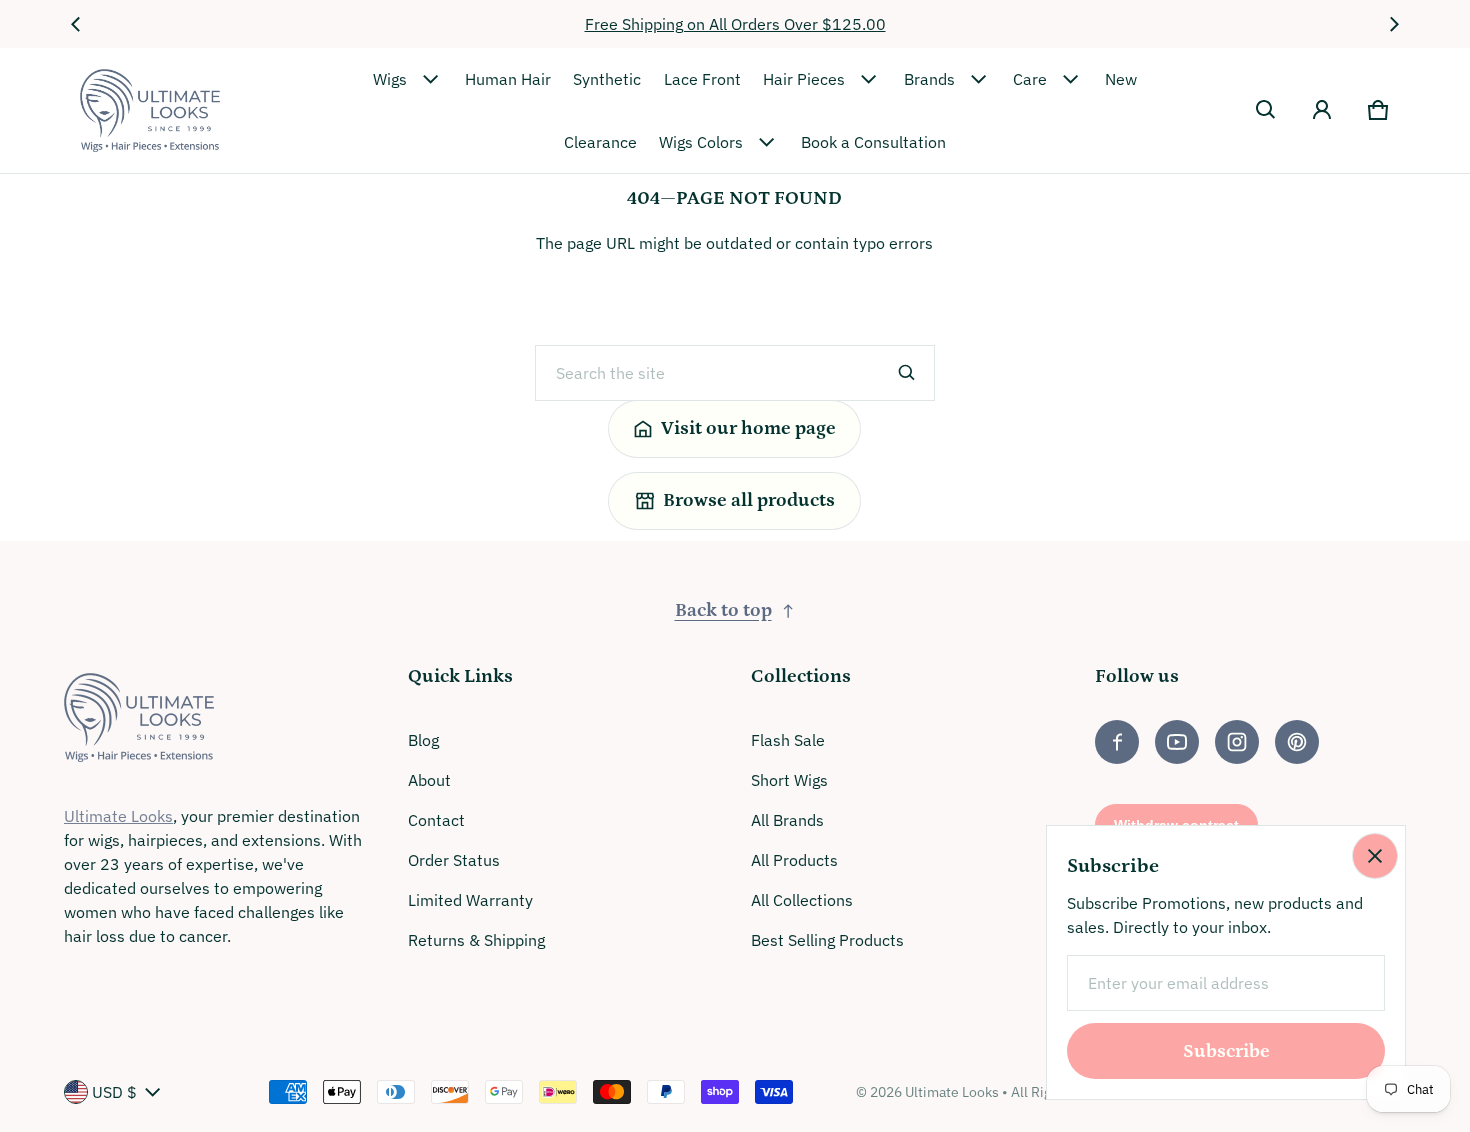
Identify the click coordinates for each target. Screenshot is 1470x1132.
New (1121, 79)
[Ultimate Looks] (150, 110)
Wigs (390, 79)
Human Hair (508, 79)
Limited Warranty (470, 900)
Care (1030, 79)
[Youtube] (1177, 742)
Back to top (723, 610)
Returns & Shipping (476, 940)
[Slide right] (1394, 24)
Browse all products (749, 500)
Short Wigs (789, 780)
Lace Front (702, 79)
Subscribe (1226, 1051)
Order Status (454, 860)
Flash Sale (788, 740)
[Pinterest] (1297, 742)
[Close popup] (1375, 856)
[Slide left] (76, 24)
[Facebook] (1117, 742)
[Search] (907, 373)
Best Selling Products (827, 940)
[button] (1266, 110)
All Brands (787, 820)
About (429, 780)
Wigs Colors (701, 142)
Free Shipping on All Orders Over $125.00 (735, 24)
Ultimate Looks (118, 816)
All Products (794, 860)
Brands (929, 79)
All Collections (802, 900)
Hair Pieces (804, 79)
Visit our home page (748, 428)
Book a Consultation (873, 142)
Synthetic (607, 79)
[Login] (1322, 110)
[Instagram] (1237, 742)
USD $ (114, 1092)
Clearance (600, 142)
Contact (436, 820)
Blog (423, 740)
